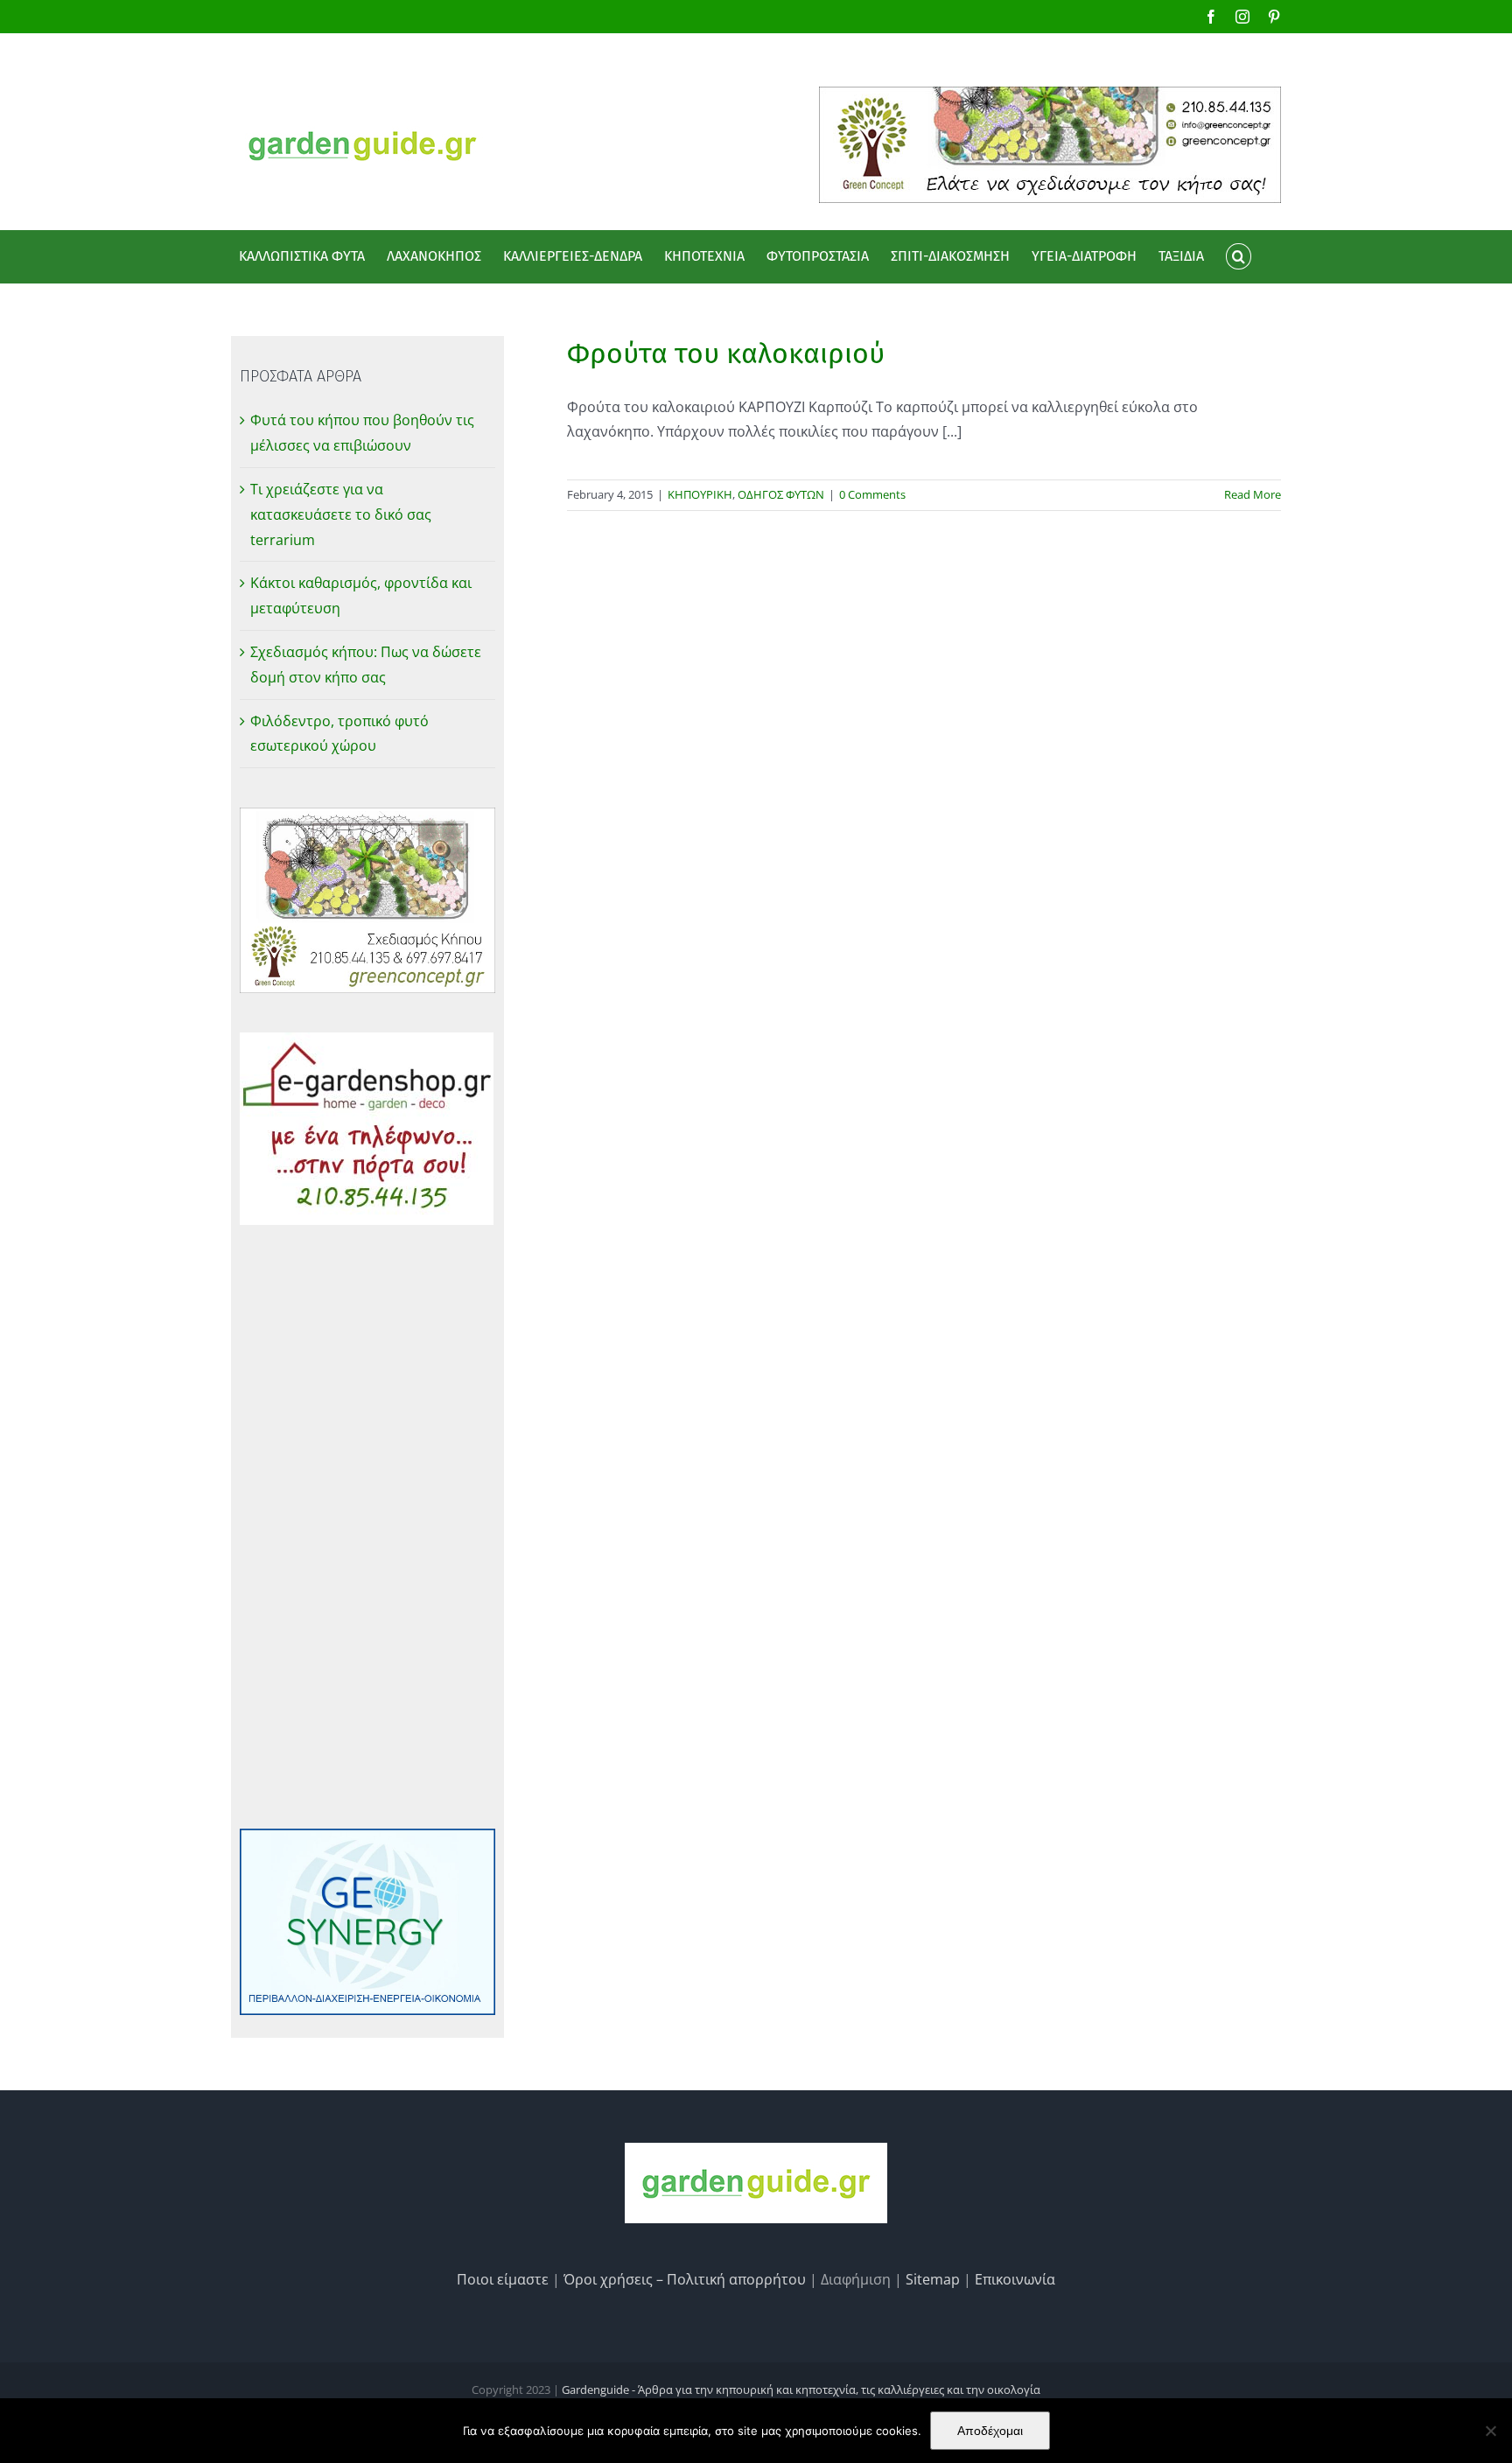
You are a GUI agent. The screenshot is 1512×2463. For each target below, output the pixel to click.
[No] (1490, 2431)
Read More (1253, 494)
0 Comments (872, 494)
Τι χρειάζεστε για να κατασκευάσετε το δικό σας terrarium (341, 514)
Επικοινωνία (1015, 2279)
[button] (1238, 256)
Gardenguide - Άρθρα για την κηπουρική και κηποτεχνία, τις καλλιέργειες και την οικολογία (801, 2390)
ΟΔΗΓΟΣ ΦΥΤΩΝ (781, 494)
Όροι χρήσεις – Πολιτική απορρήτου (685, 2279)
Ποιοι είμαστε (503, 2279)
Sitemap (933, 2279)
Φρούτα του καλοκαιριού (726, 353)
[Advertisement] (367, 1527)
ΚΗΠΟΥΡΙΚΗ (700, 494)
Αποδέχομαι (990, 2431)
